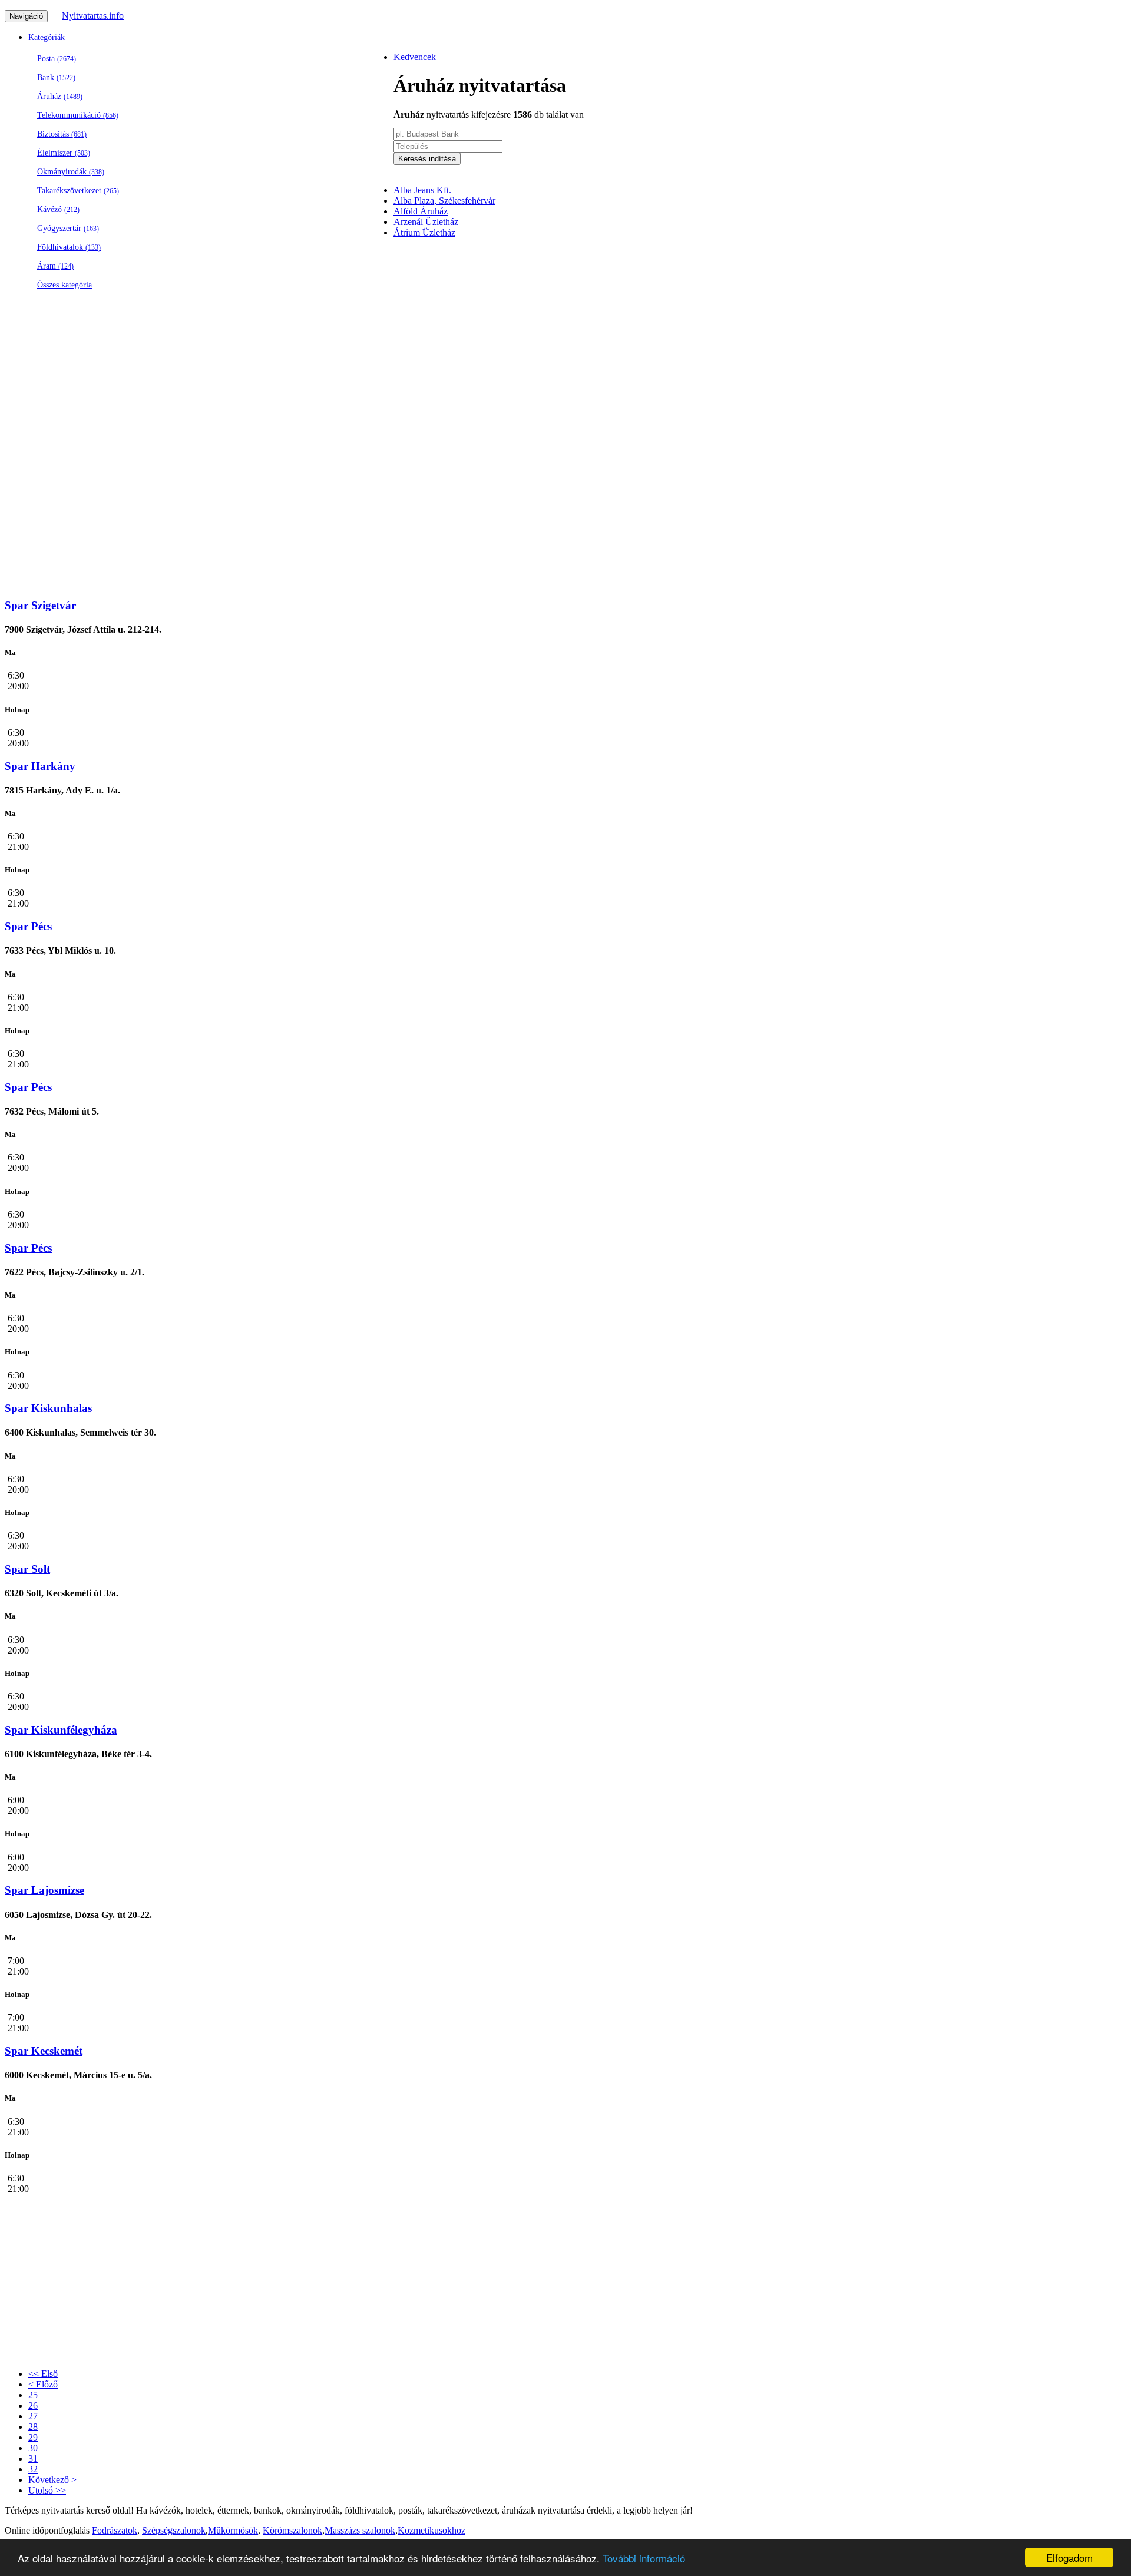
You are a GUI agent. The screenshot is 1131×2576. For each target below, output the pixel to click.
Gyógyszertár (68, 228)
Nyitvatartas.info (93, 16)
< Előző (43, 2384)
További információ (644, 2558)
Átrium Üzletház (424, 232)
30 (33, 2448)
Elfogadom (1069, 2557)
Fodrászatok (115, 2530)
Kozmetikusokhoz (431, 2530)
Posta (57, 59)
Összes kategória (65, 285)
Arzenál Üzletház (426, 222)
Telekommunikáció (78, 115)
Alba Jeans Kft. (422, 190)
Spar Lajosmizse (44, 1890)
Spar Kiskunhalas (48, 1408)
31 (33, 2458)
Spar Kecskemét (44, 2051)
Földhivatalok (69, 247)
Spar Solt (27, 1569)
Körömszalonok (292, 2530)
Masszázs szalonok (360, 2530)
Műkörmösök (233, 2530)
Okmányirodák (71, 172)
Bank (56, 77)
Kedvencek (415, 57)
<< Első (43, 2374)
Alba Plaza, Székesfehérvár (444, 201)
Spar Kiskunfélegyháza (61, 1730)
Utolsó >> (47, 2490)
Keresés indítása (427, 159)
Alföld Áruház (421, 211)
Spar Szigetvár (40, 605)
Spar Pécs (28, 926)
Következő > (52, 2480)
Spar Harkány (40, 766)
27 (33, 2416)
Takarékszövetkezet (78, 191)
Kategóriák (47, 37)
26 (33, 2405)
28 (33, 2427)
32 (33, 2469)
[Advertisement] (747, 331)
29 (33, 2437)
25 (33, 2395)
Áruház (60, 96)
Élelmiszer (64, 153)
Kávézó (58, 209)
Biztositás (62, 134)
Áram (55, 266)
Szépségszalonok (174, 2530)
